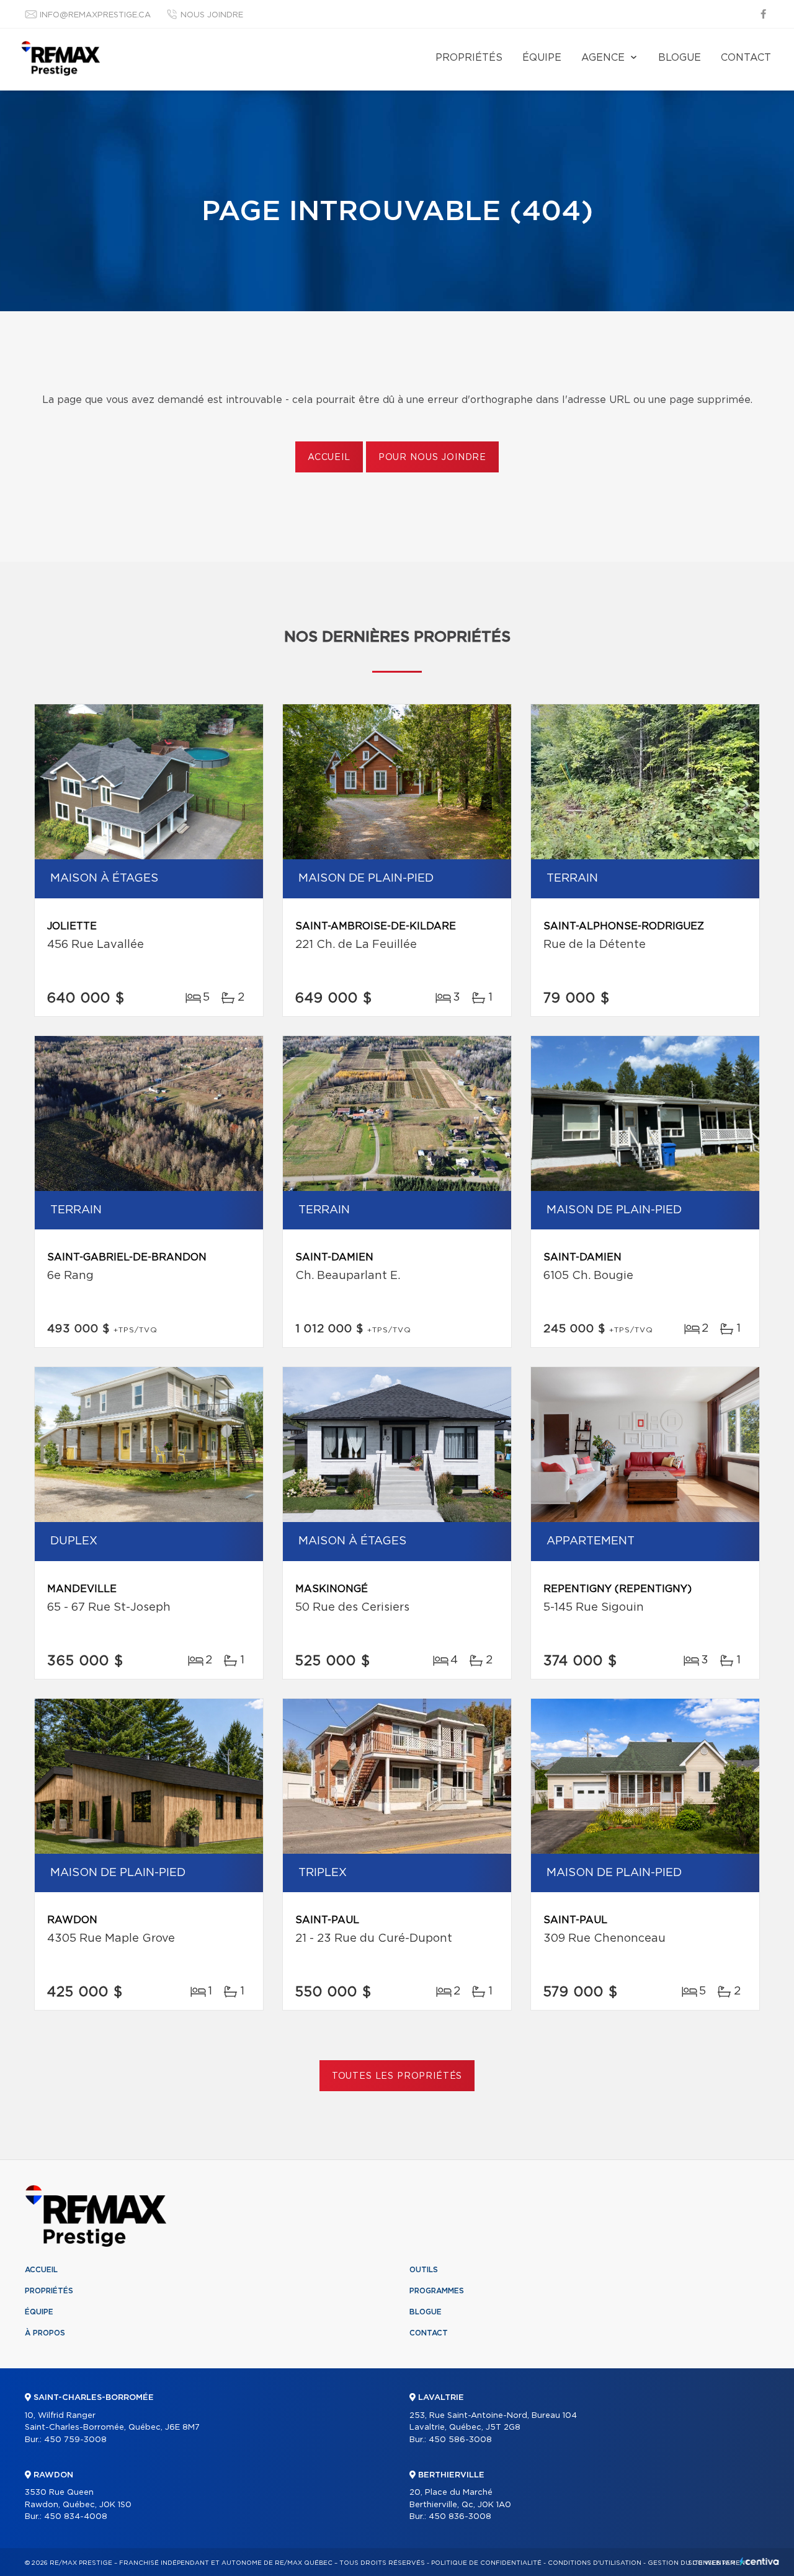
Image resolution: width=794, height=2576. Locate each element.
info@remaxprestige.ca (95, 15)
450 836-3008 (460, 2517)
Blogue (680, 58)
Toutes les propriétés (397, 2076)
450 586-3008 (460, 2440)
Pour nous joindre (432, 458)
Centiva (759, 2561)
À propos (45, 2333)
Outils (424, 2270)
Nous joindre (212, 15)
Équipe (542, 58)
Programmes (437, 2291)
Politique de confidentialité (486, 2563)
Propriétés (469, 58)
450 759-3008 (75, 2440)
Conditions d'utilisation (595, 2563)
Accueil (329, 458)
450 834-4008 (76, 2517)
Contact (746, 58)
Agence (603, 58)
